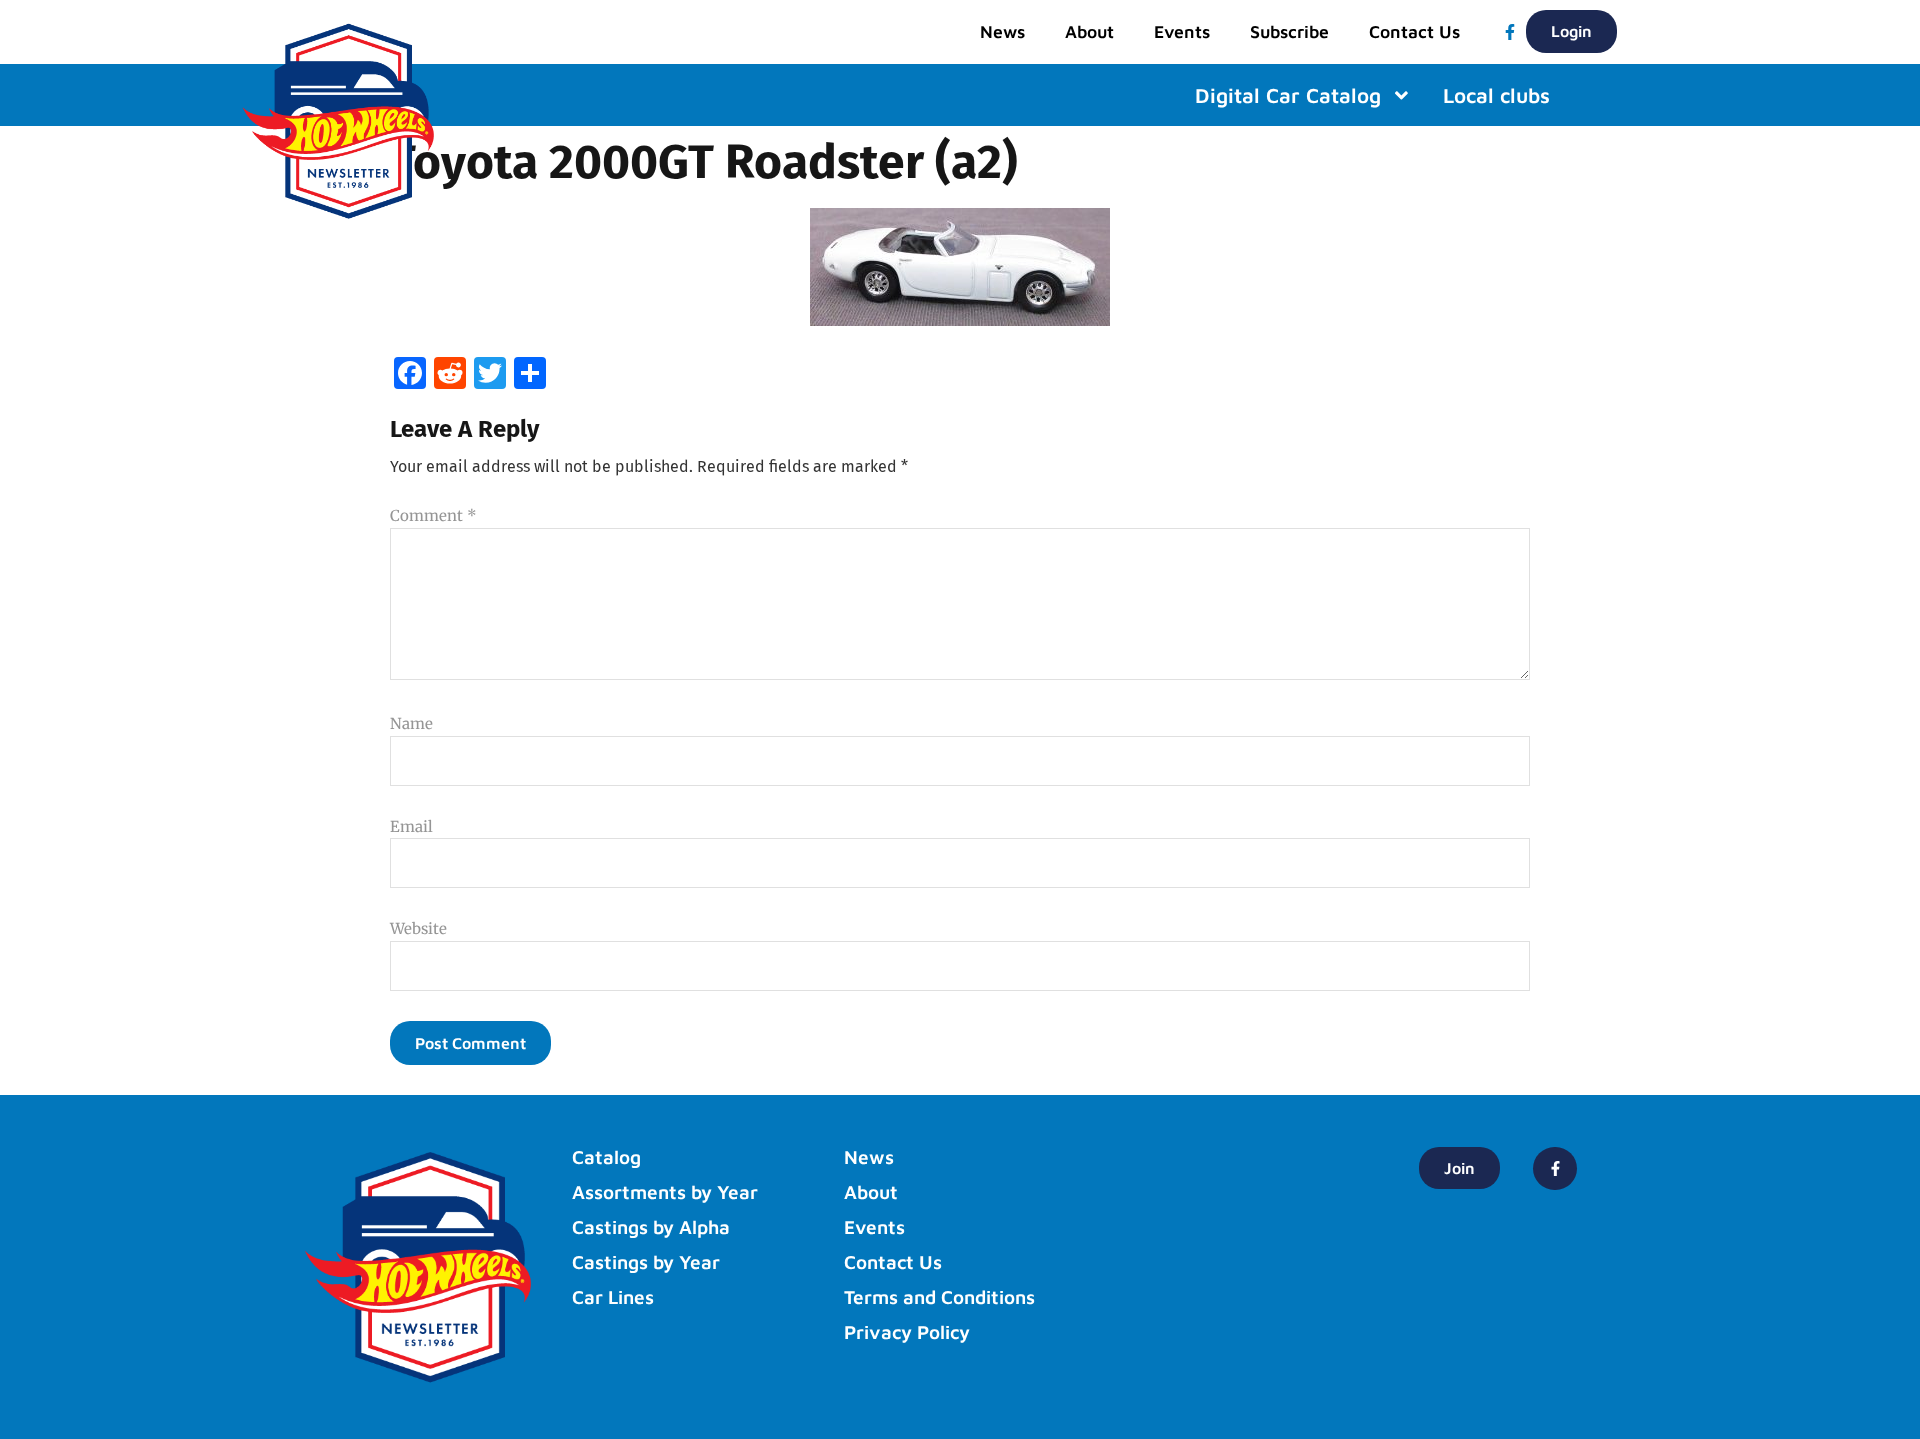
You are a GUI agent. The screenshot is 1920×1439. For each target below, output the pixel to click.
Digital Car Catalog (1288, 95)
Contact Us (1414, 31)
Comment (433, 515)
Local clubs (1496, 95)
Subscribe (1289, 31)
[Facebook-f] (1510, 32)
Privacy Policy (907, 1332)
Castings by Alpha (651, 1227)
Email (411, 826)
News (1002, 31)
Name (411, 723)
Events (1182, 31)
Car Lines (613, 1297)
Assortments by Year (665, 1192)
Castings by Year (646, 1262)
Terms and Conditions (939, 1297)
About (1089, 31)
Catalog (606, 1157)
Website (418, 928)
